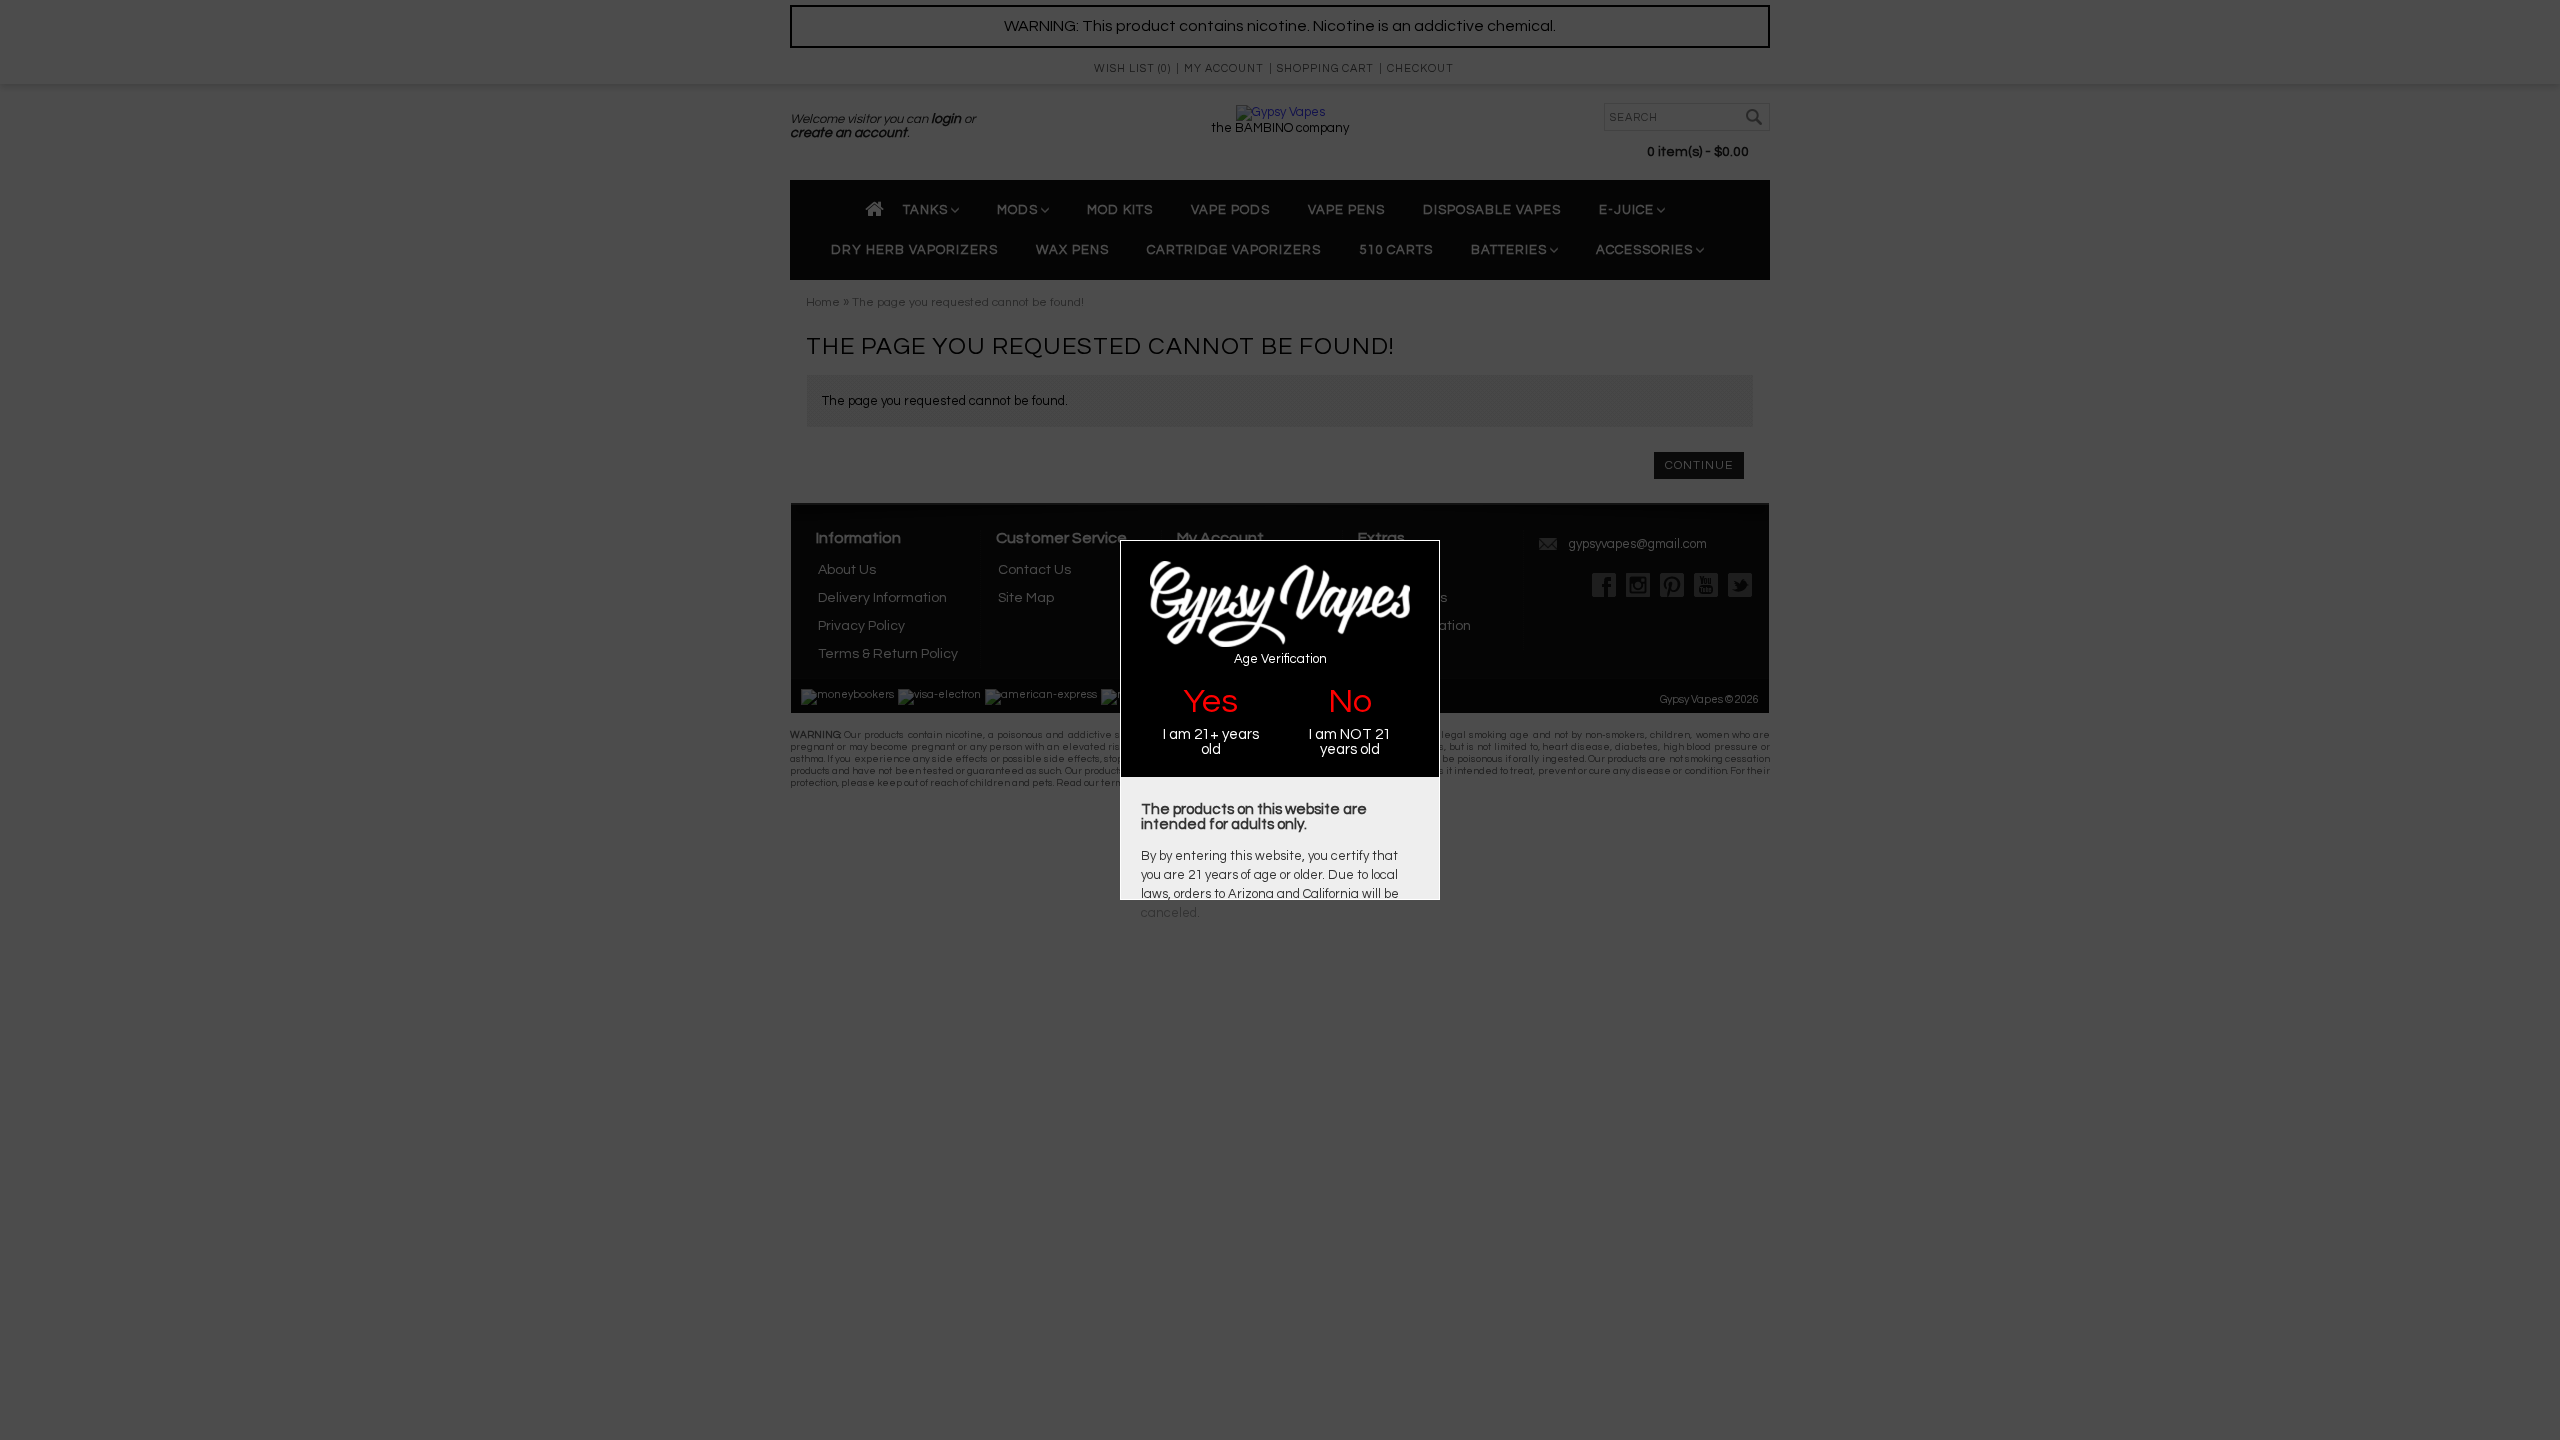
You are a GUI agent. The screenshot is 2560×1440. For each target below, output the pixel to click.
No (1350, 701)
